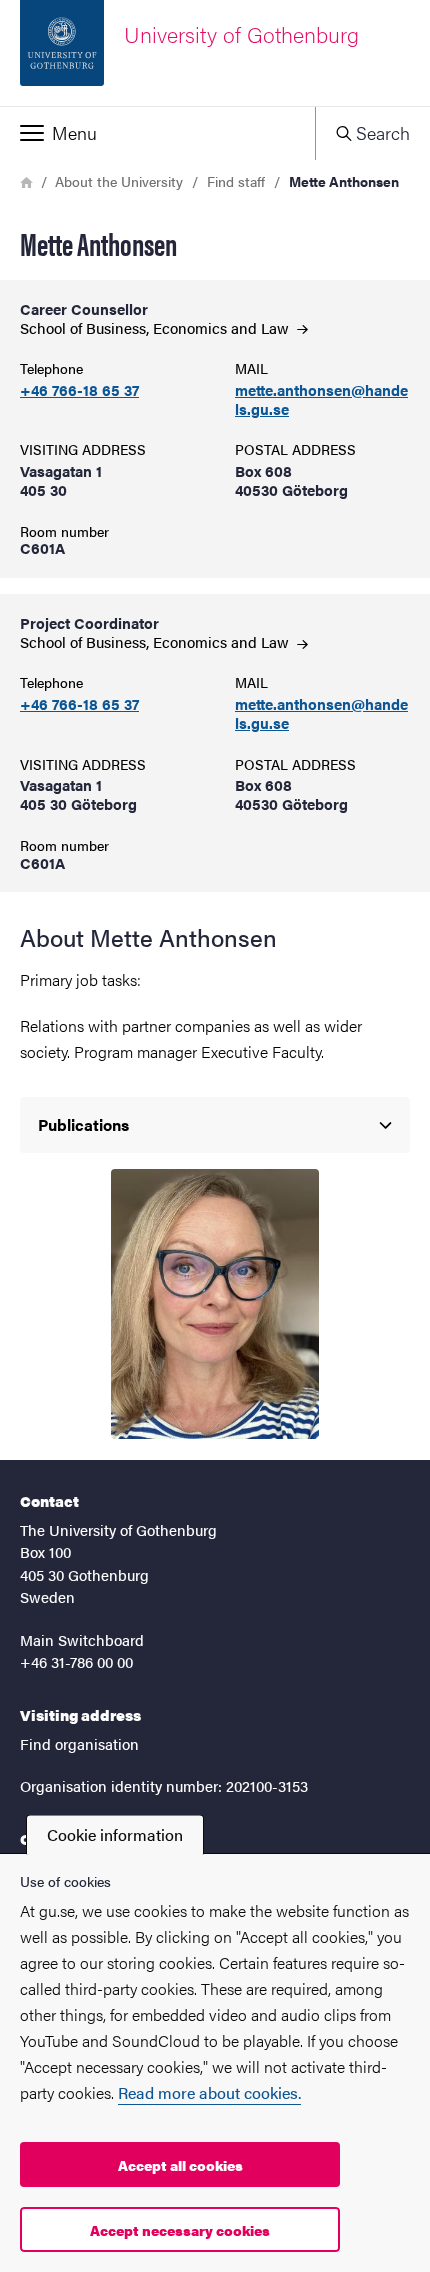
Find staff (236, 181)
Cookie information (115, 1834)
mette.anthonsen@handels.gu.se (321, 400)
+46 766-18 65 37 (79, 390)
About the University (119, 181)
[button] (157, 133)
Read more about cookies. (209, 2092)
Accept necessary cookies (180, 2230)
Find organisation (79, 1743)
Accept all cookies (180, 2165)
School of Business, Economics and (156, 327)
